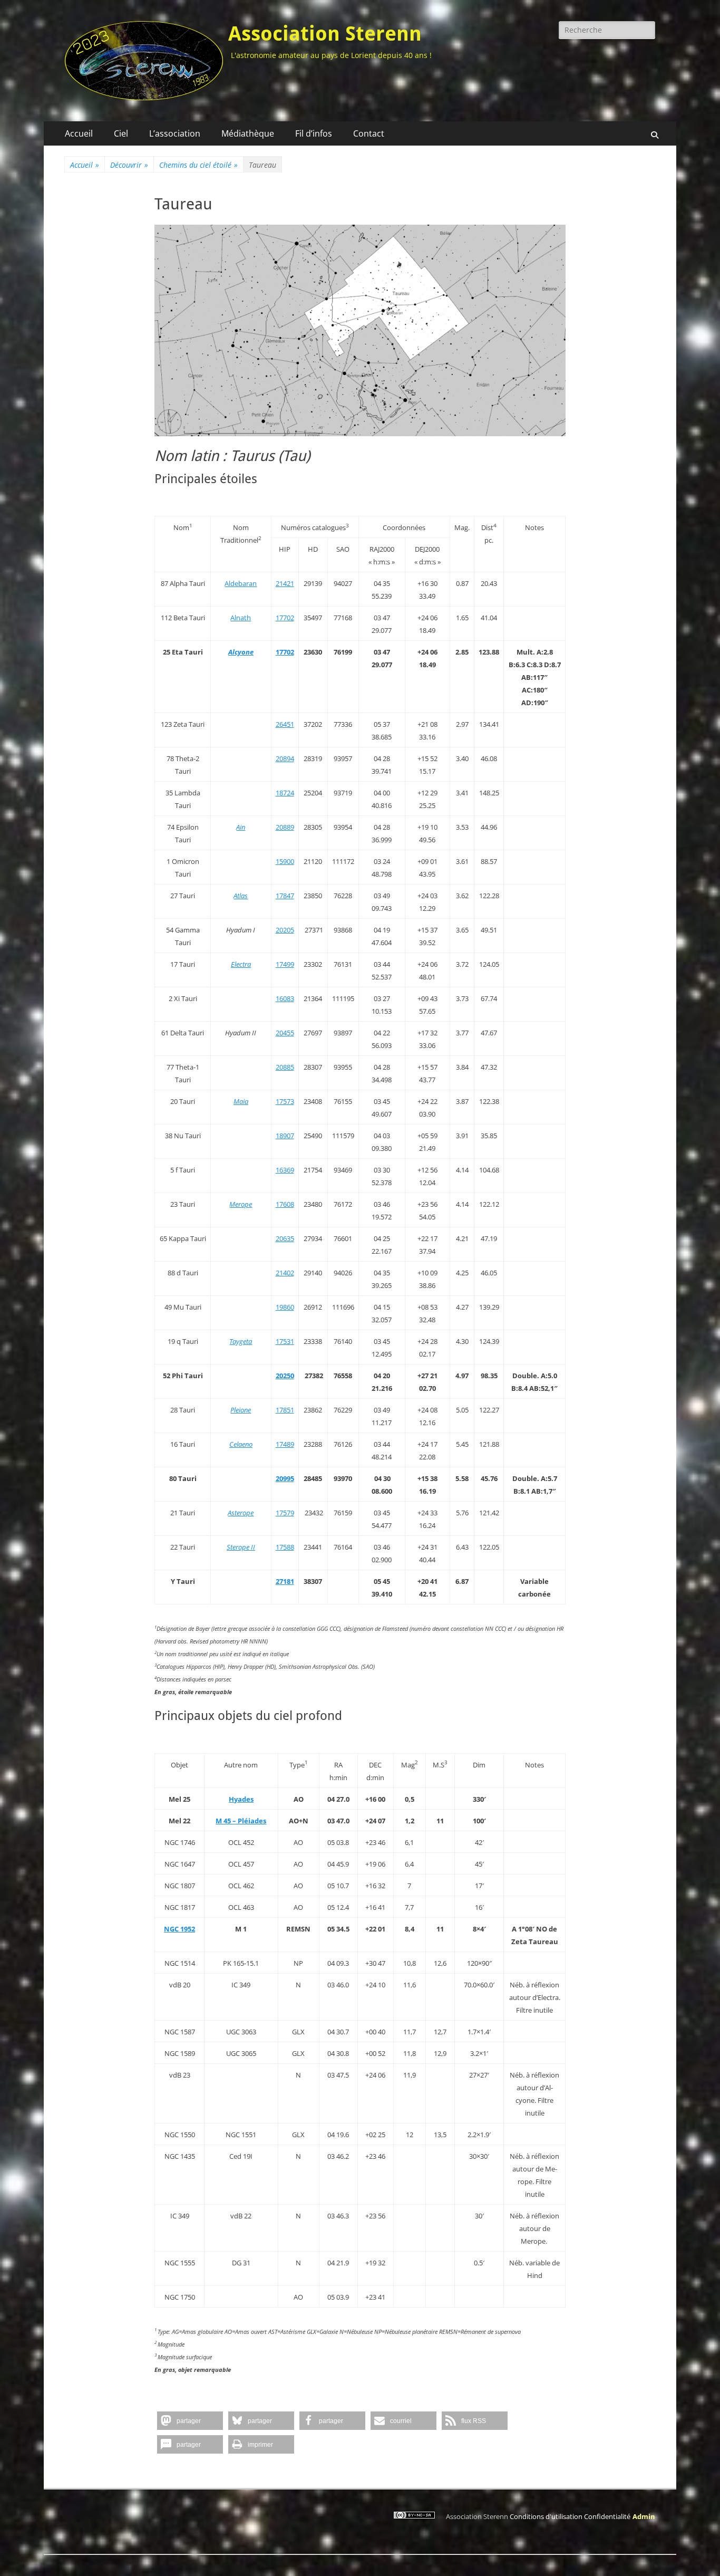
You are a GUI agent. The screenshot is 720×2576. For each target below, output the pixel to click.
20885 (285, 1067)
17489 (285, 1444)
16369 (285, 1170)
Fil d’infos (314, 133)
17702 (285, 618)
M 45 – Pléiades (241, 1821)
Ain (241, 827)
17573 (285, 1101)
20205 (285, 930)
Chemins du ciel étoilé (198, 165)
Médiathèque (248, 133)
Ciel (121, 133)
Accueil (79, 133)
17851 (285, 1410)
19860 (285, 1307)
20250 (285, 1376)
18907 (285, 1136)
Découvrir (129, 165)
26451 (285, 724)
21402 (285, 1273)
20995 (285, 1478)
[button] (190, 2421)
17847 (285, 896)
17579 (285, 1513)
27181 (285, 1581)
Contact (369, 133)
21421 (285, 583)
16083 (285, 998)
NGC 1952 (179, 1929)
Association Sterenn (325, 34)
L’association (175, 133)
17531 (285, 1341)
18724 (285, 793)
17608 (285, 1204)
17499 (285, 964)
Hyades (241, 1799)
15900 (285, 861)
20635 (285, 1238)
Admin (644, 2516)
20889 (285, 827)
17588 (285, 1547)
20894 (285, 758)
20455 (285, 1033)
